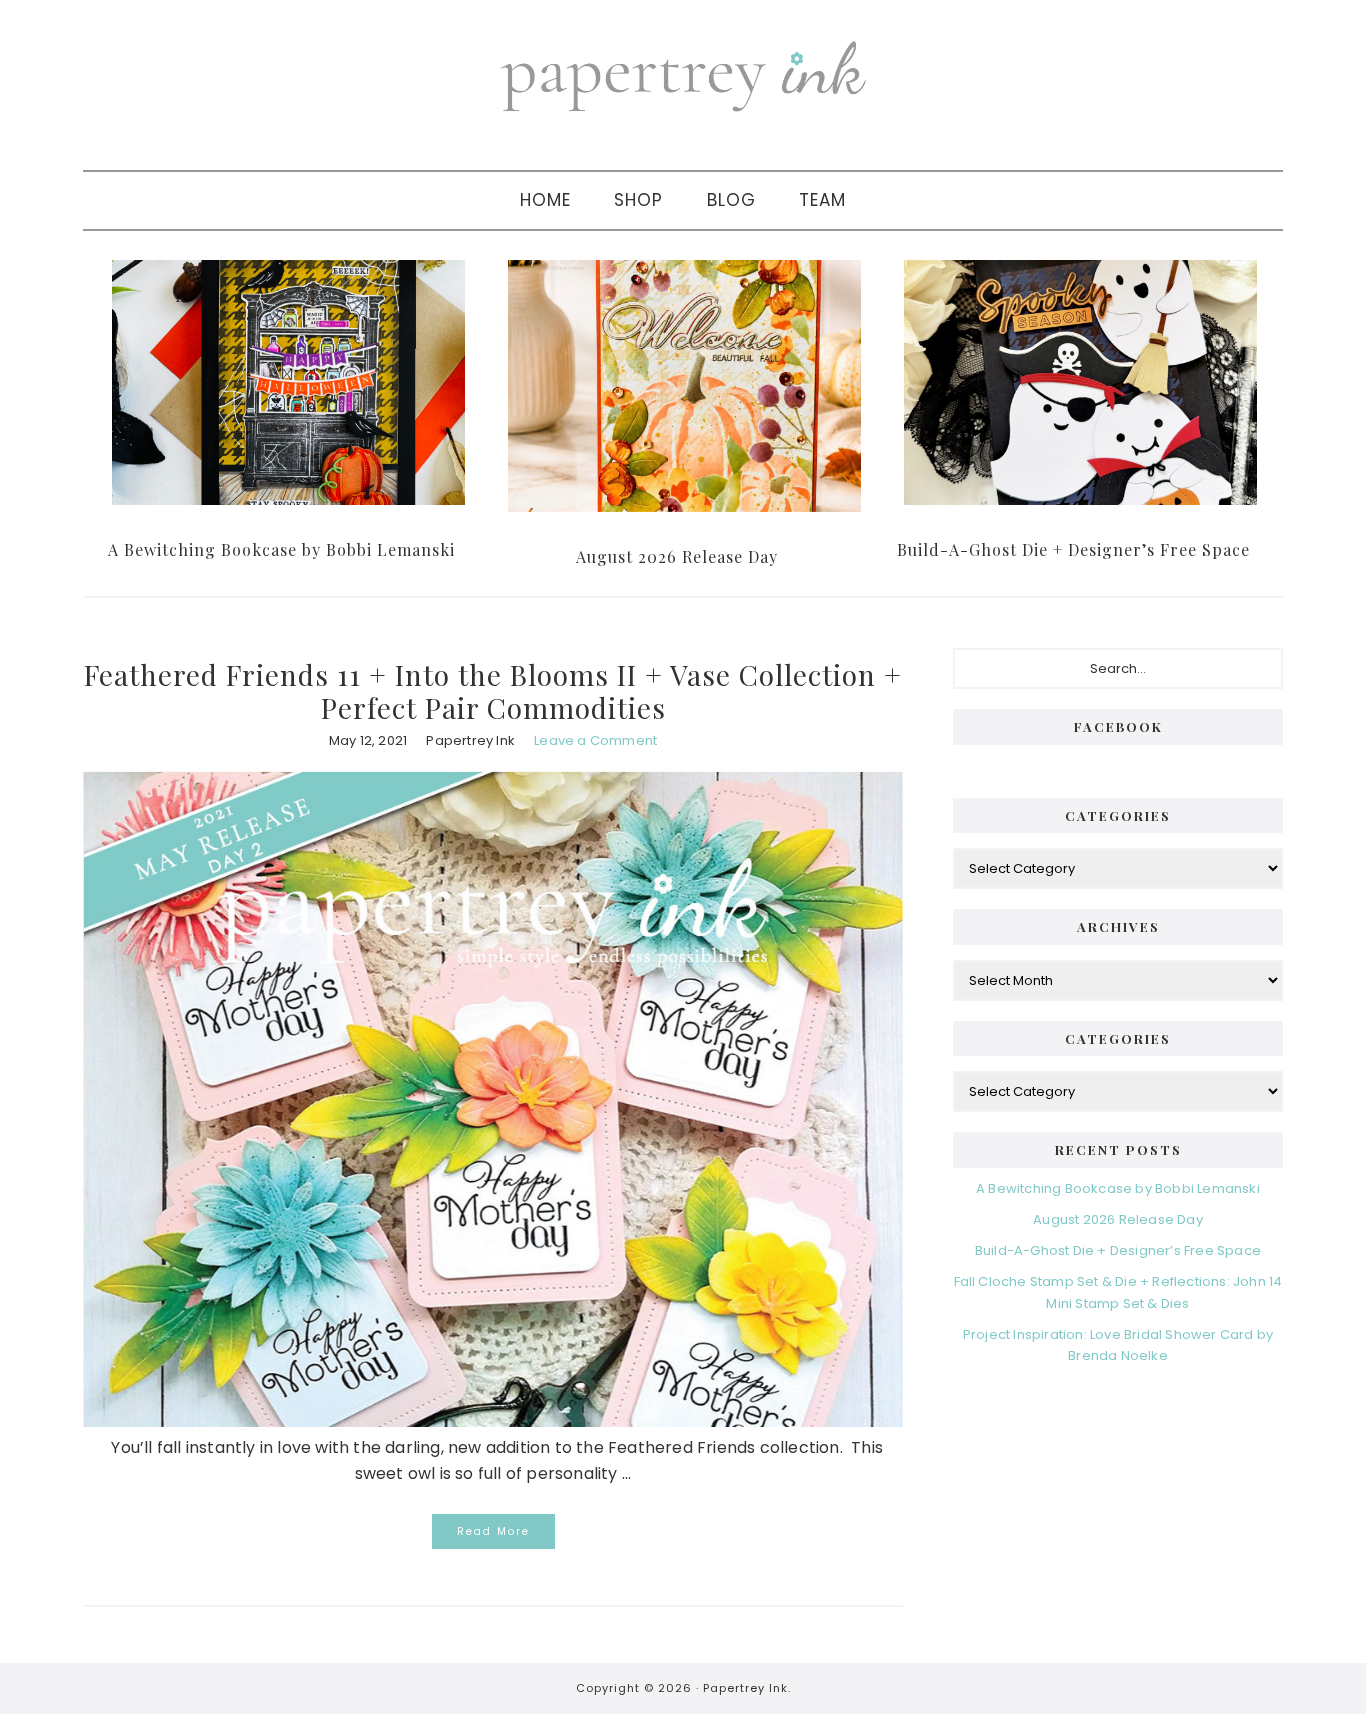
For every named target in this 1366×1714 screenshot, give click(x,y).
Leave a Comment (595, 740)
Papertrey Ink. (747, 1688)
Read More (493, 1531)
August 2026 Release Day (677, 556)
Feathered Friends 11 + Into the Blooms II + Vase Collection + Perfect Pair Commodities (493, 691)
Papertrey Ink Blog (683, 75)
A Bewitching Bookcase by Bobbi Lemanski (281, 549)
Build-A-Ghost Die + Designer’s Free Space (1073, 549)
